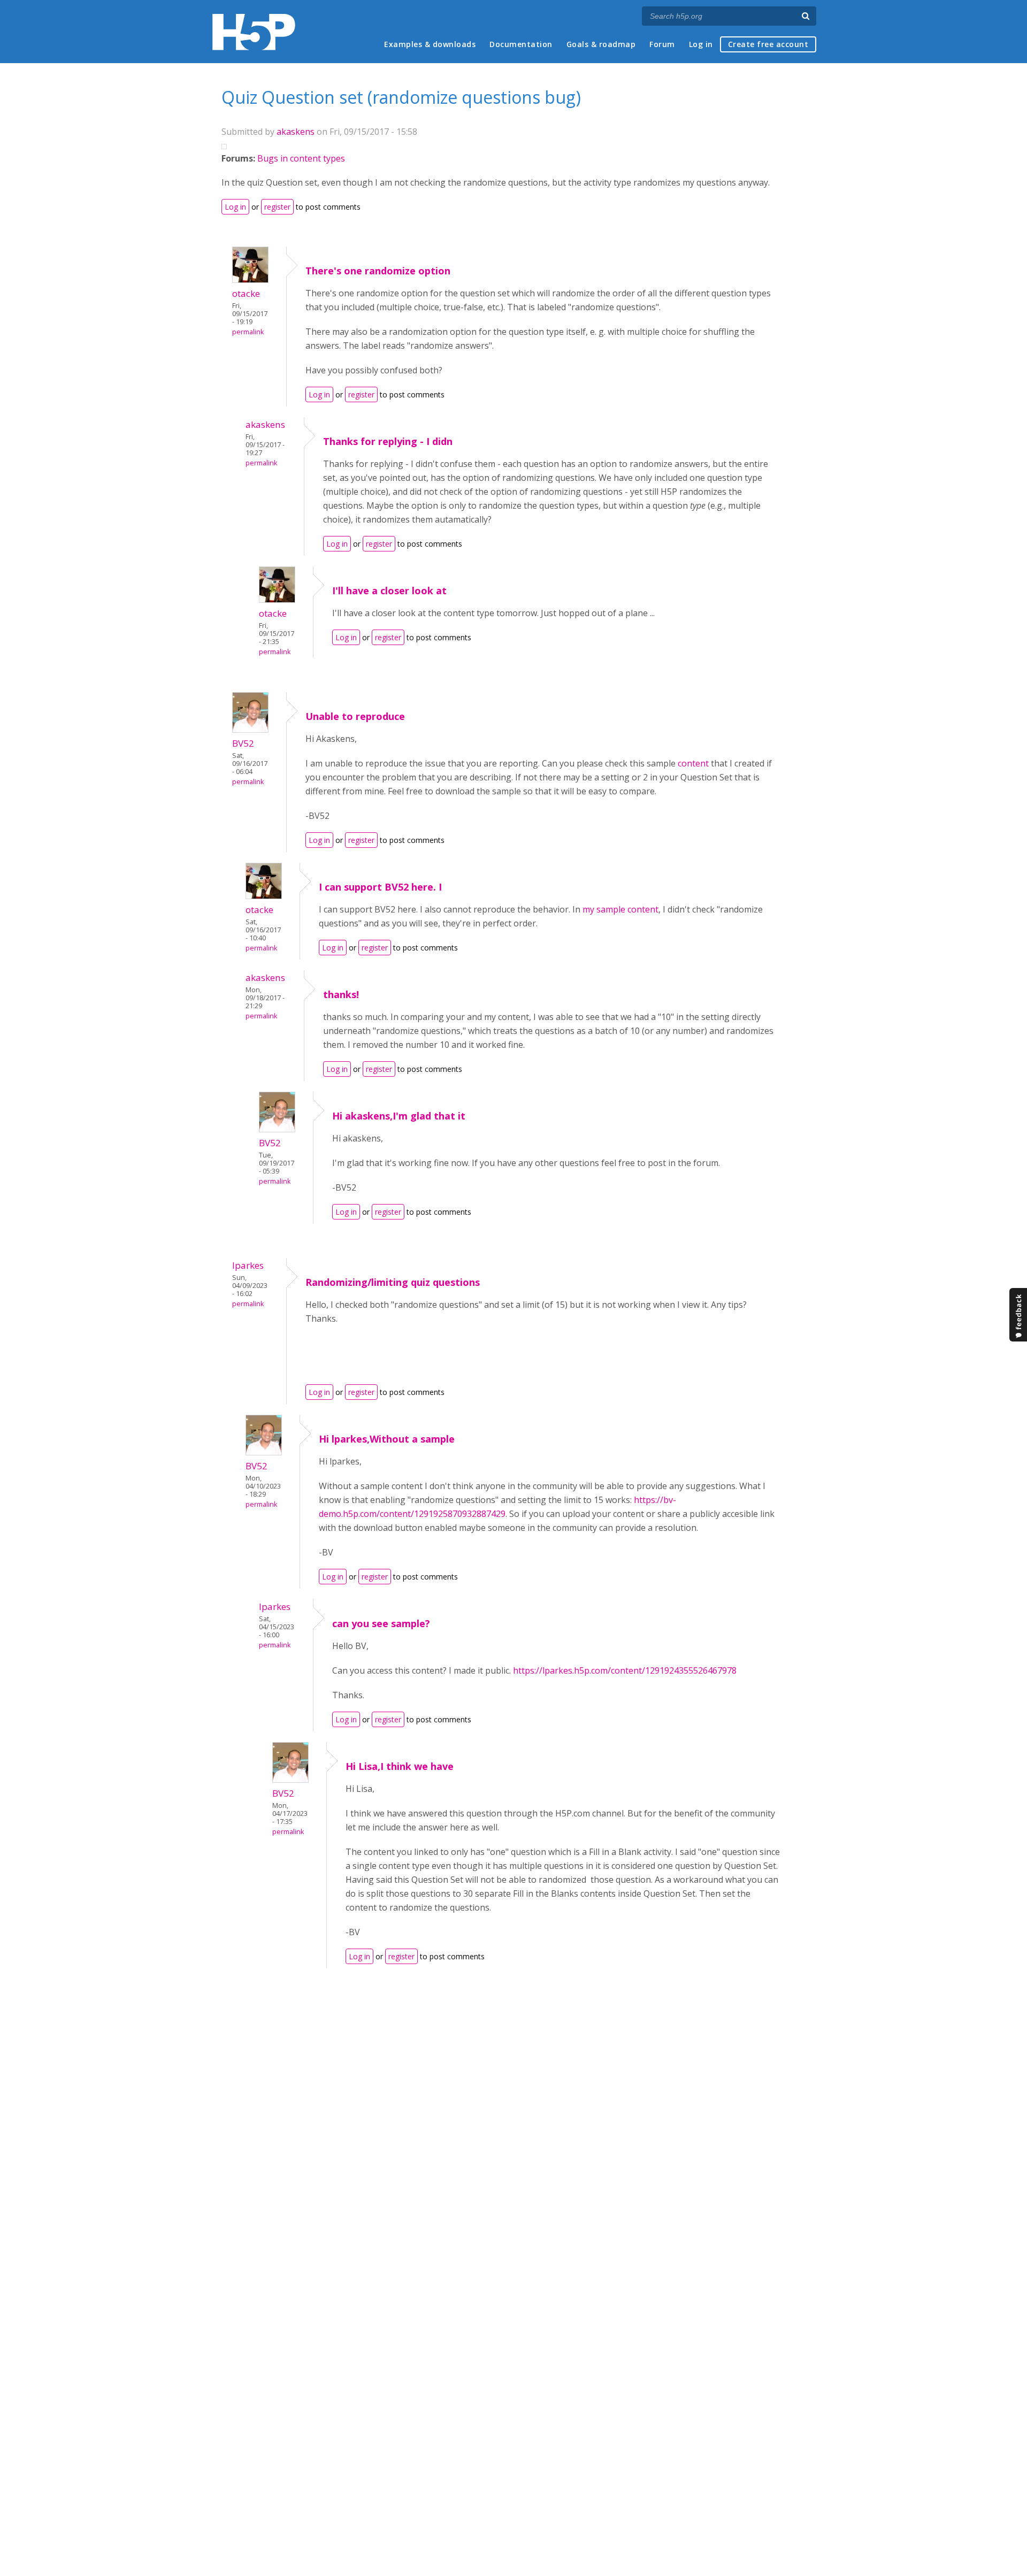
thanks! (341, 994)
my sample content (620, 909)
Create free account (768, 44)
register (277, 207)
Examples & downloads (430, 44)
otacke (246, 293)
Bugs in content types (301, 158)
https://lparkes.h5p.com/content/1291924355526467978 (626, 1670)
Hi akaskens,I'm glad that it (399, 1116)
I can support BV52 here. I (380, 887)
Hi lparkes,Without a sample (387, 1439)
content (693, 763)
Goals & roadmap (601, 44)
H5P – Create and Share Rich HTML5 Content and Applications (254, 32)
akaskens (296, 132)
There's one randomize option (378, 271)
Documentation (521, 44)
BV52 (243, 743)
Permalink (248, 332)
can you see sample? (381, 1623)
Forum (662, 44)
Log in (701, 44)
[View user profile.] (250, 280)
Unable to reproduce (355, 716)
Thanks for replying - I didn (388, 441)
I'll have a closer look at (389, 591)
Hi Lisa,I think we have (400, 1766)
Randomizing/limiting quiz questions (393, 1282)
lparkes (248, 1265)
